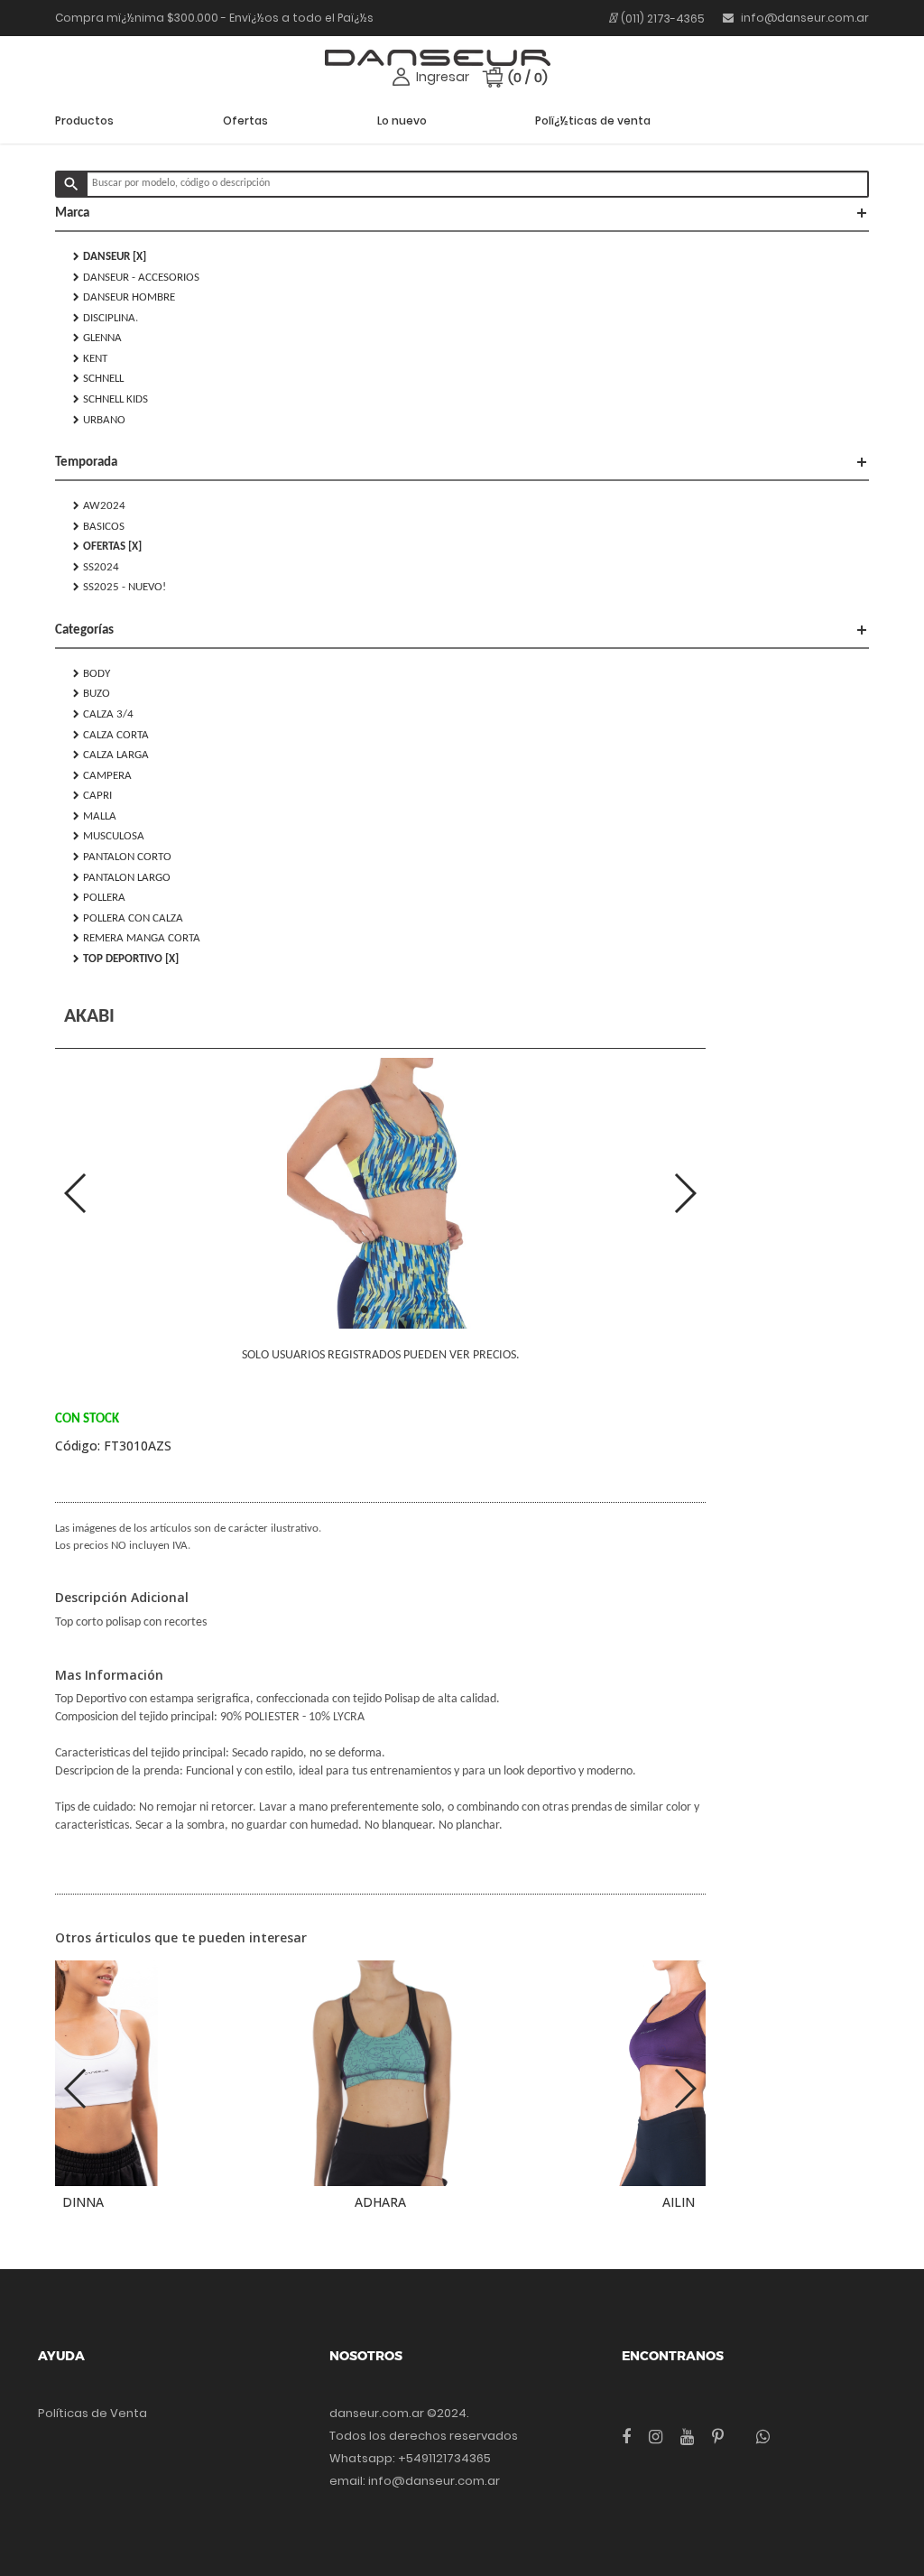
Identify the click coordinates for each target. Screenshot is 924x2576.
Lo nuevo (402, 120)
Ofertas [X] (107, 546)
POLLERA (99, 897)
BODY (92, 673)
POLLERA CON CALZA (128, 918)
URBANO (99, 420)
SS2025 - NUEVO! (120, 587)
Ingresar (443, 77)
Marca (462, 213)
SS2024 (96, 567)
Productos (84, 120)
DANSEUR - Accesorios (136, 277)
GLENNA (97, 338)
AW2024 (99, 505)
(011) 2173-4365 (663, 19)
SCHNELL (98, 378)
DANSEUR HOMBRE (124, 297)
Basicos (99, 526)
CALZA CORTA (111, 735)
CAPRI (92, 795)
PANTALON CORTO (122, 857)
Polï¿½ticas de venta (593, 120)
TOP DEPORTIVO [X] (126, 959)
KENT (90, 358)
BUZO (92, 693)
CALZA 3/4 (103, 714)
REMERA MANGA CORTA (137, 938)
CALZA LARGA (111, 755)
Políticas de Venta (92, 2413)
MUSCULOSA (109, 836)
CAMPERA (102, 775)
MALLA (95, 816)
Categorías (462, 630)
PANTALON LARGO (122, 877)
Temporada (462, 462)
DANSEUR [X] (110, 256)
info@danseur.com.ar (804, 18)
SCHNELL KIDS (111, 399)
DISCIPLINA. (106, 318)
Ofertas (245, 120)
